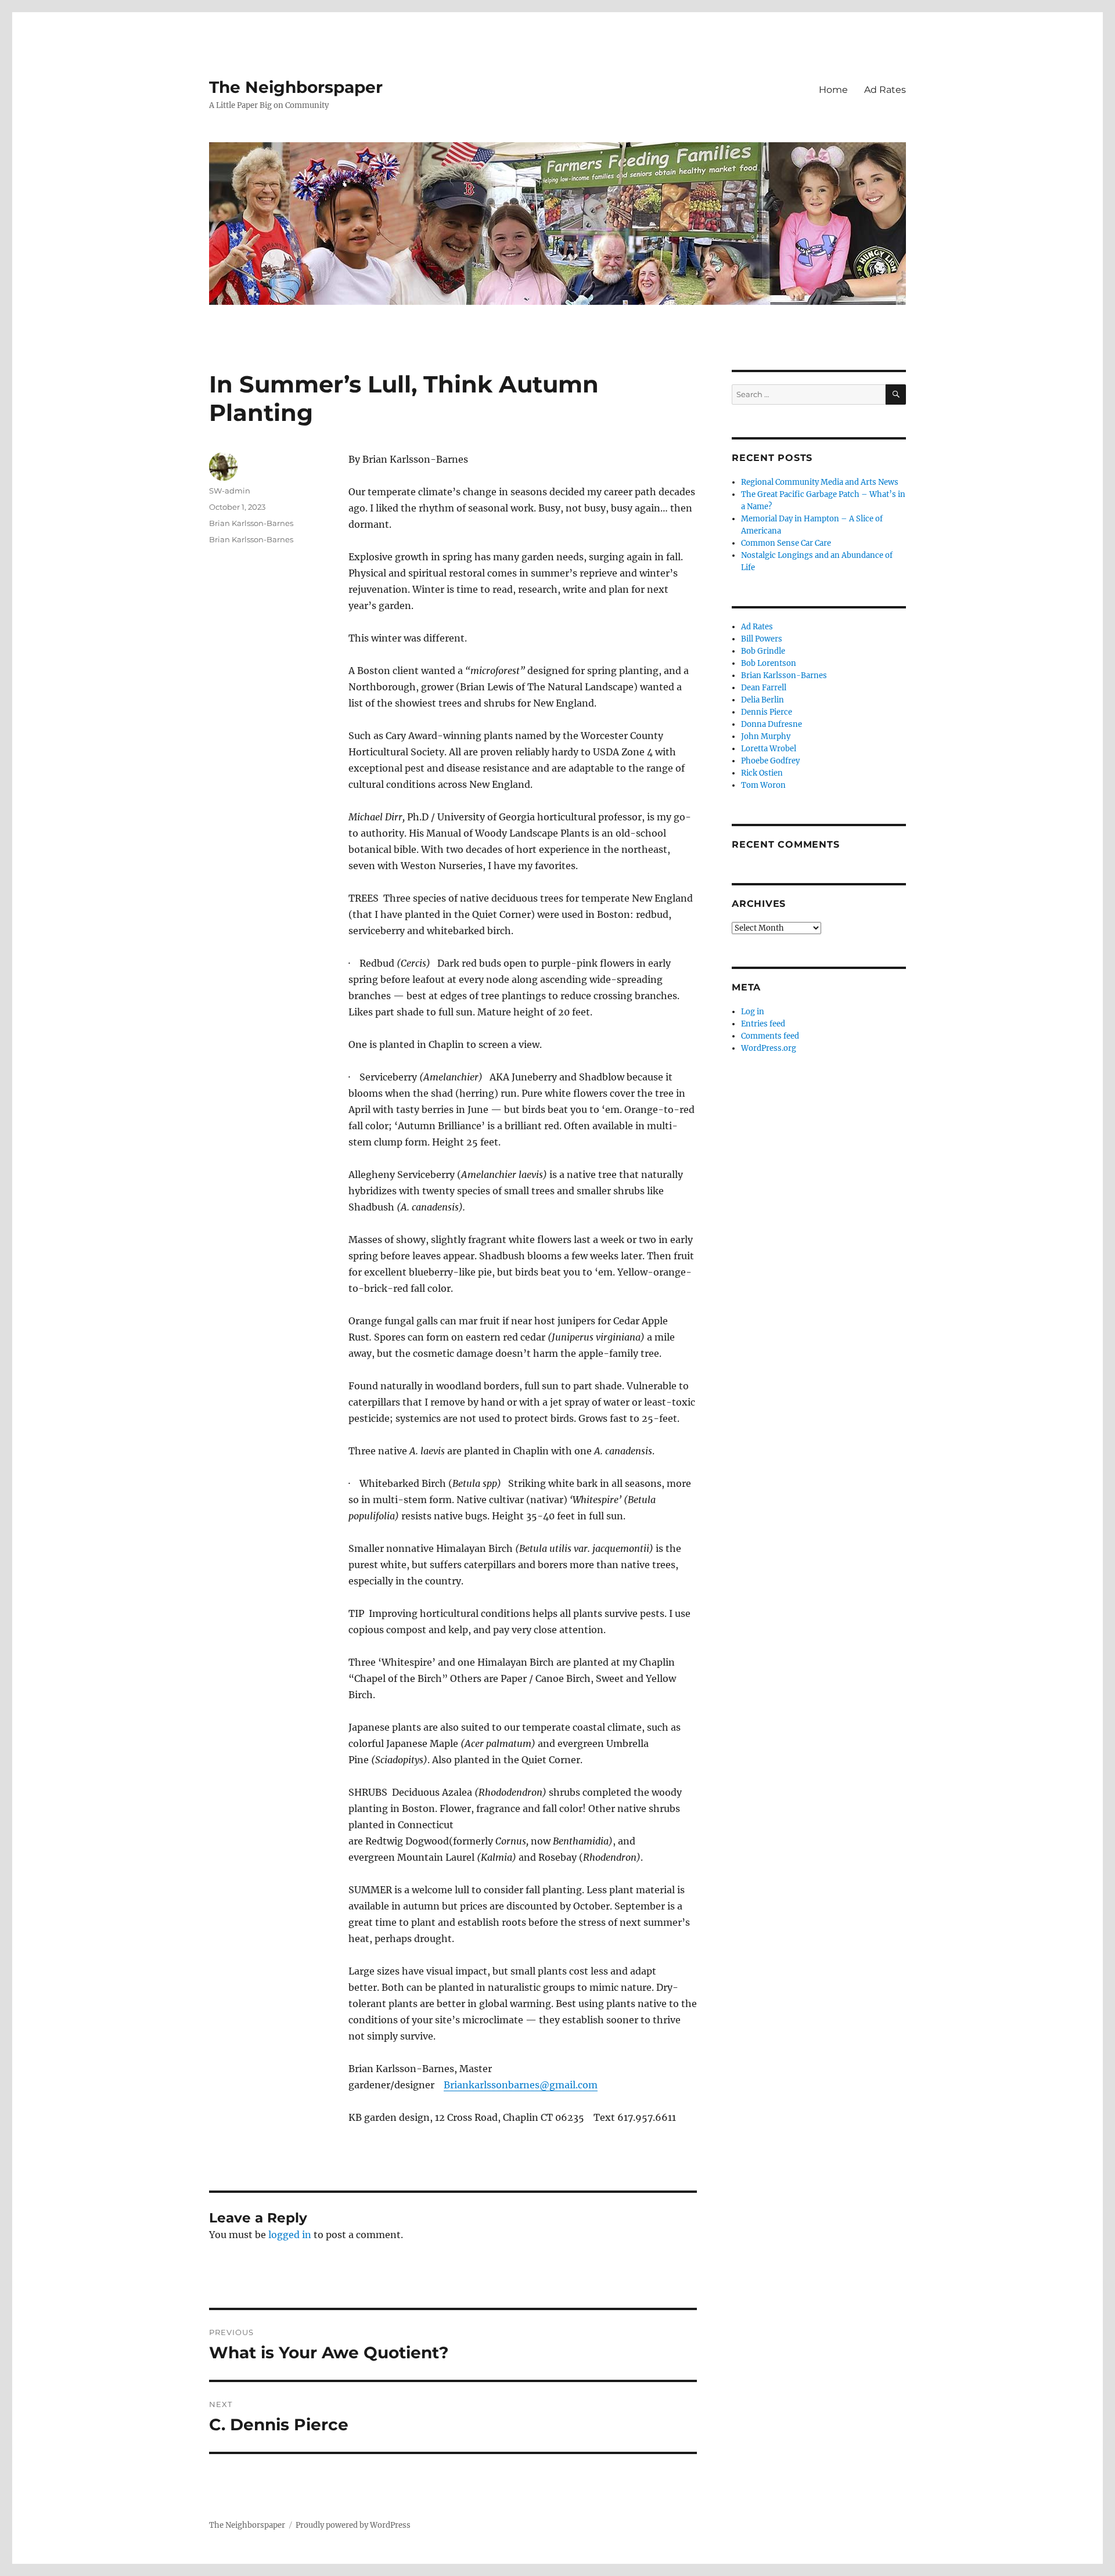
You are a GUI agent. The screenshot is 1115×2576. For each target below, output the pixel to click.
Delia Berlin (762, 700)
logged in (290, 2235)
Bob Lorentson (769, 663)
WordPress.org (769, 1048)
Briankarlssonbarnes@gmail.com (521, 2085)
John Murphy (766, 736)
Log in (753, 1012)
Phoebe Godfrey (770, 761)
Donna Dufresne (771, 724)
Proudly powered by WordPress (353, 2525)
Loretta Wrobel (769, 749)
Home (833, 90)
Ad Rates (885, 90)
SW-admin (230, 491)
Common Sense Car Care (786, 543)
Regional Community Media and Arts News (820, 482)
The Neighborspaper (296, 87)
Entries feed (763, 1024)
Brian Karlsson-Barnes (251, 523)
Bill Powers (762, 639)
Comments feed (770, 1036)
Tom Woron (763, 785)
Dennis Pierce (767, 712)
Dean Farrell (764, 688)
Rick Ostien (762, 773)
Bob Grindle (763, 651)
